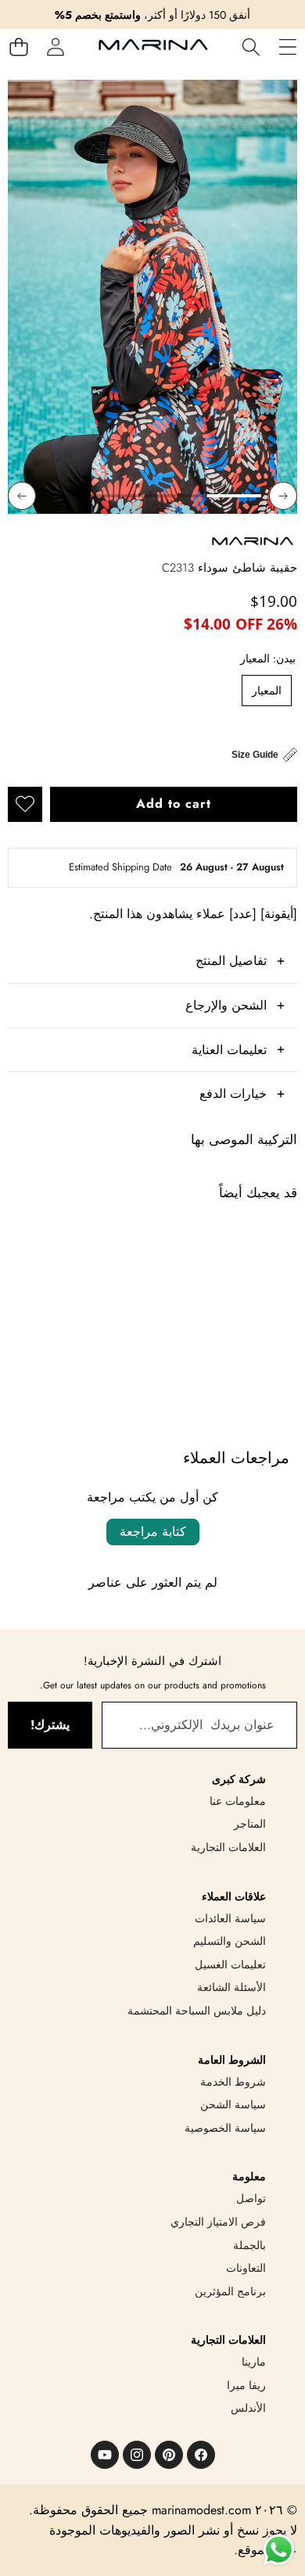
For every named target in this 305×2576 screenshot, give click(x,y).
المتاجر (250, 1824)
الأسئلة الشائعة (231, 1987)
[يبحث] (251, 47)
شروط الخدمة (233, 2082)
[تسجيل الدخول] (55, 47)
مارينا (254, 2362)
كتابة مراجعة (153, 1532)
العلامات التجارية (228, 1847)
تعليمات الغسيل (230, 1964)
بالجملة (249, 2245)
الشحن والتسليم (230, 1941)
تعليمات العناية (229, 1050)
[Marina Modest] (153, 47)
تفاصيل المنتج (231, 961)
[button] (18, 47)
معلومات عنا (238, 1801)
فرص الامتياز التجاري (218, 2222)
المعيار (267, 691)
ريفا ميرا (246, 2385)
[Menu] (287, 47)
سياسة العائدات (230, 1918)
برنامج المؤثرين (230, 2291)
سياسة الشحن (233, 2104)
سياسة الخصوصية (225, 2128)
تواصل (251, 2198)
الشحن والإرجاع (226, 1005)
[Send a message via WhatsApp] (279, 2550)
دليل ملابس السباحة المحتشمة (197, 2011)
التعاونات (246, 2268)
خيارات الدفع (233, 1094)
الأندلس (248, 2408)
